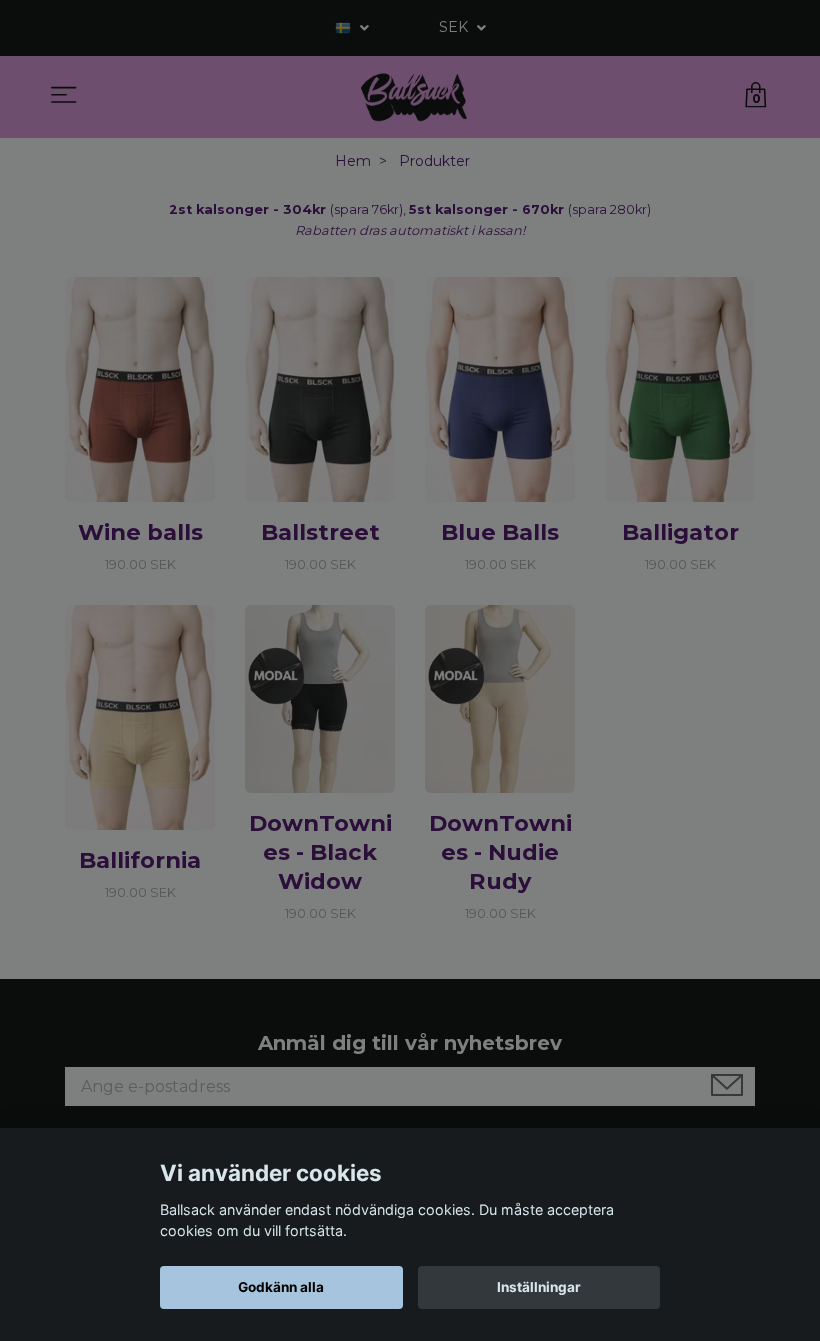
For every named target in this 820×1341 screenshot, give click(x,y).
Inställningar (539, 1287)
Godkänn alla (281, 1287)
